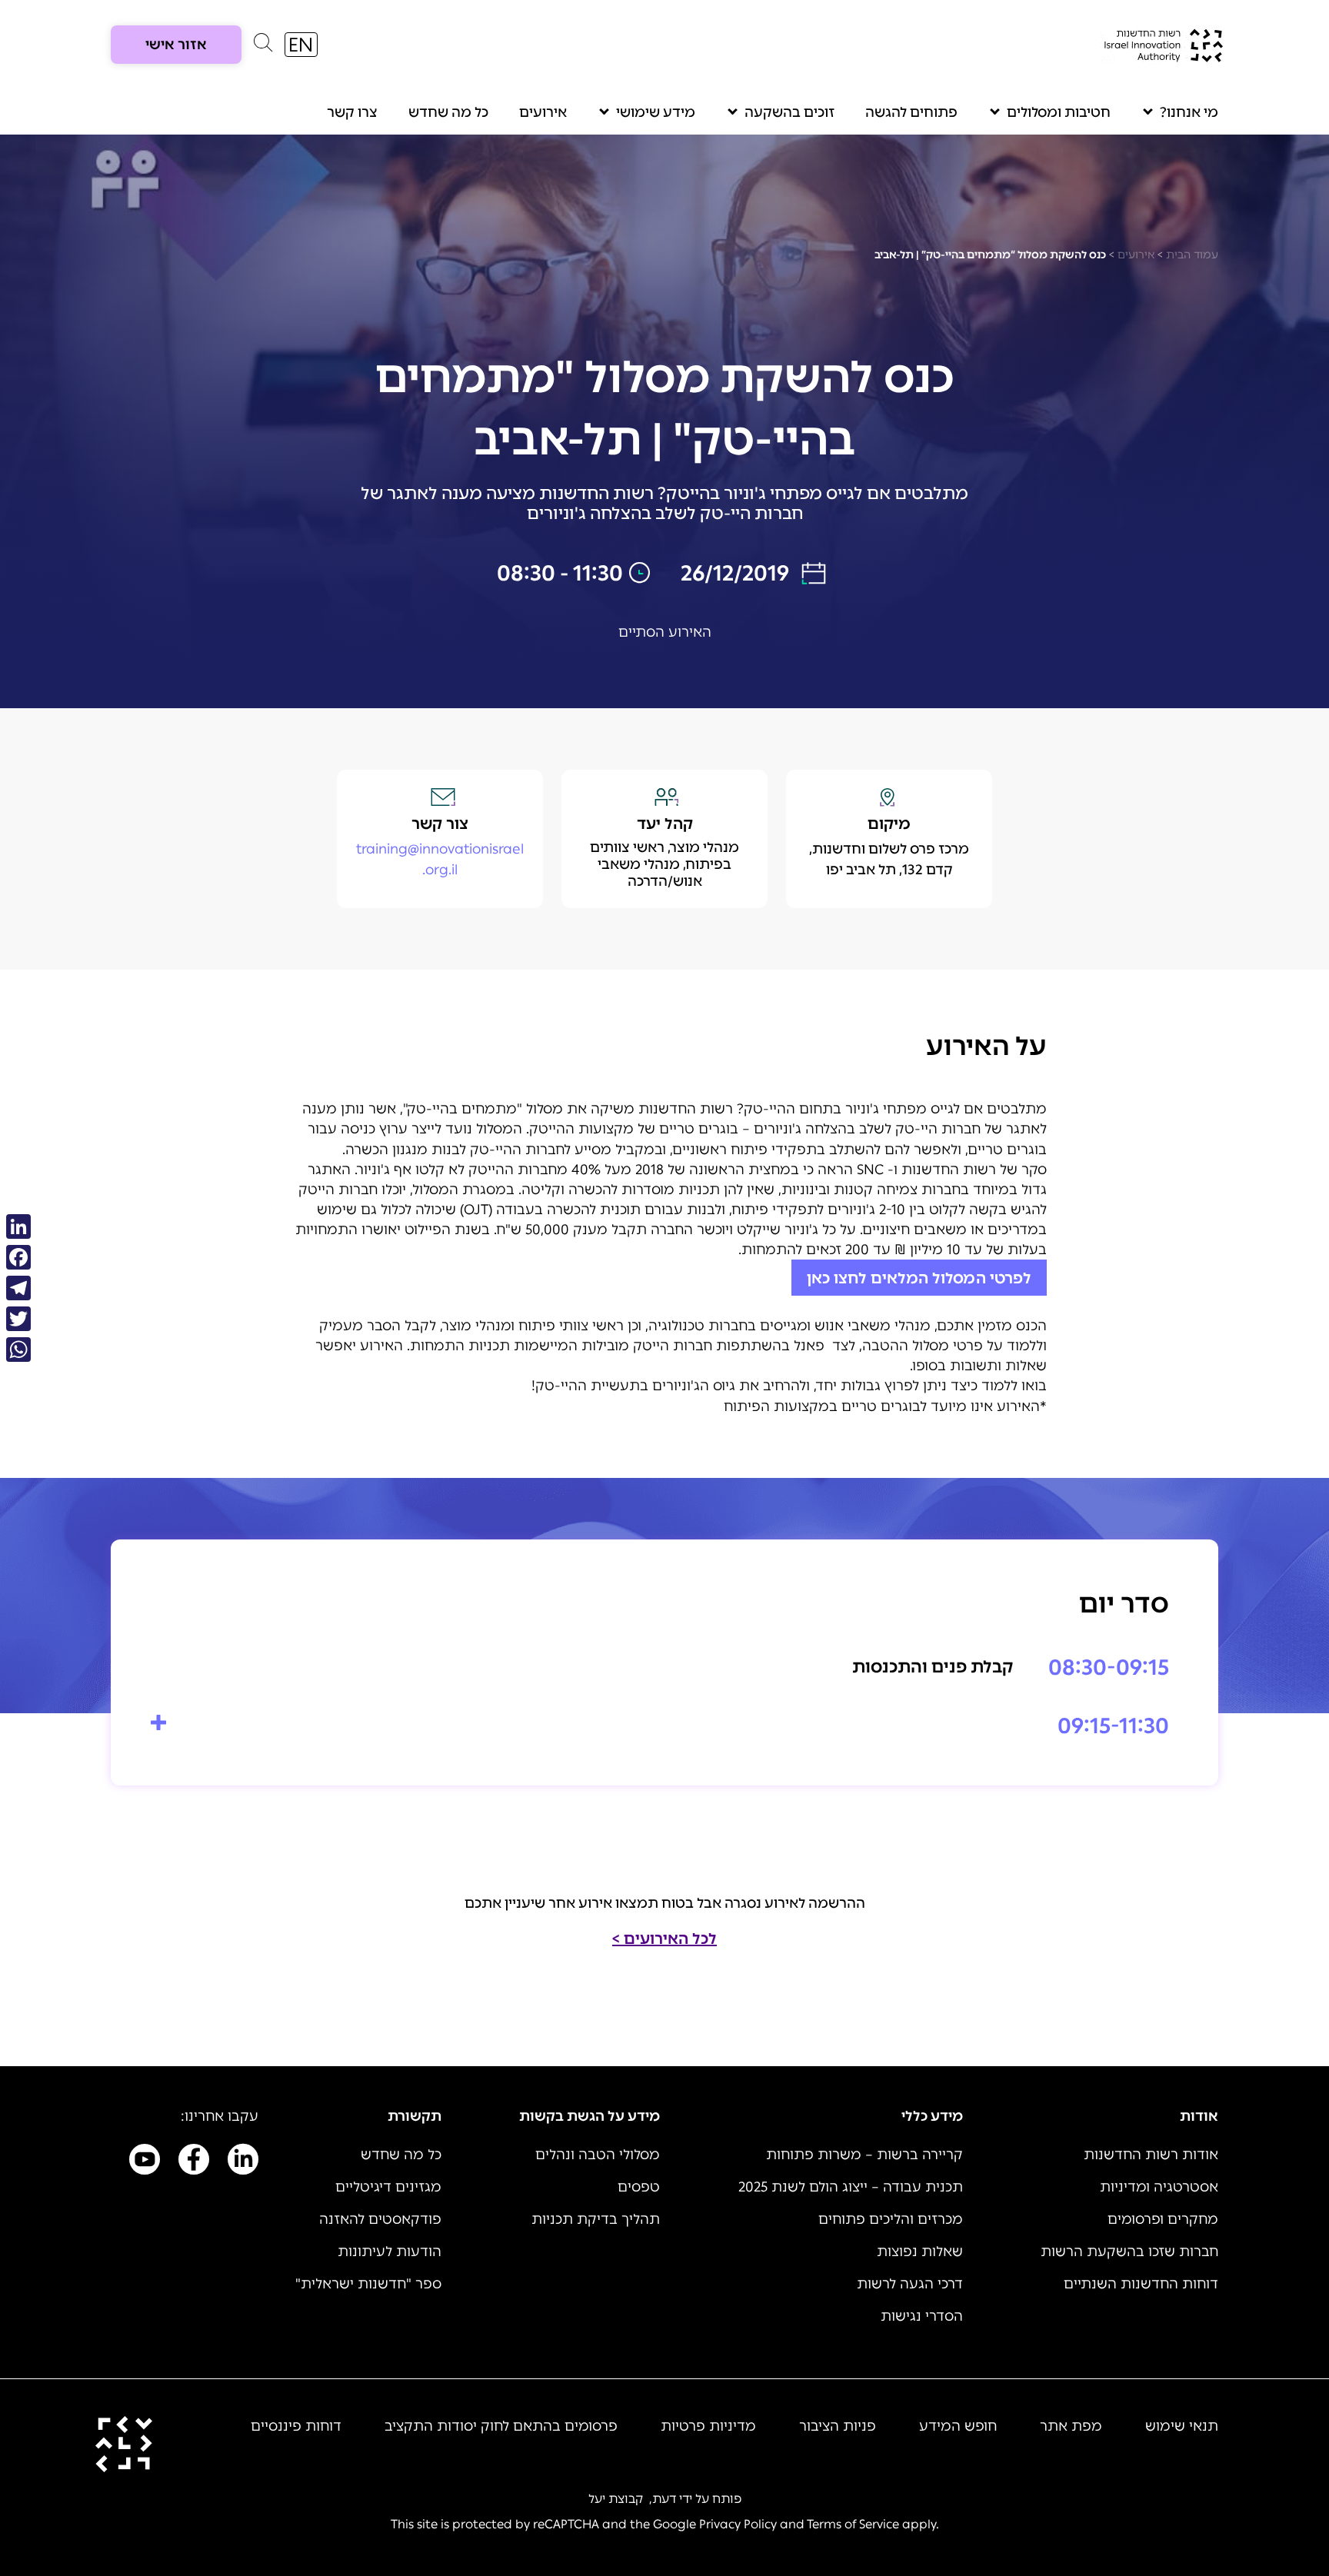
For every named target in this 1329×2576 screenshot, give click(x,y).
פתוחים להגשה (911, 112)
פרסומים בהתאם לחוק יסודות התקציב (501, 2426)
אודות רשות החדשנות (1151, 2155)
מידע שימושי (656, 112)
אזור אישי (176, 45)
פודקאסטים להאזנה (380, 2219)
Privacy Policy (738, 2524)
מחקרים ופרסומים (1163, 2219)
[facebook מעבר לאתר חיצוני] (194, 2162)
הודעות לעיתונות (390, 2252)
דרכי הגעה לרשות (910, 2284)
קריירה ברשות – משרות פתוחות (864, 2155)
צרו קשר (352, 112)
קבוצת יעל (616, 2499)
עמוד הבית (1192, 255)
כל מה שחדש (448, 112)
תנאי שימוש (1182, 2426)
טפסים (639, 2187)
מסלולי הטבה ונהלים (598, 2155)
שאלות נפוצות (920, 2252)
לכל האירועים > (664, 1939)
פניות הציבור (838, 2426)
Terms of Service (853, 2524)
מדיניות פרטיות (708, 2426)
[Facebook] (18, 1257)
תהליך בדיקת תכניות (596, 2219)
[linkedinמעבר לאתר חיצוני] (243, 2162)
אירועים (543, 112)
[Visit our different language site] (301, 45)
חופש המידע (958, 2426)
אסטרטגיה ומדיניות (1159, 2187)
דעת (664, 2499)
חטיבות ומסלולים (1059, 112)
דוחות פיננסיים (296, 2426)
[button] (263, 46)
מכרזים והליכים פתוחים (891, 2219)
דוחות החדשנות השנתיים (1141, 2284)
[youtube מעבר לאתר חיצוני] (145, 2162)
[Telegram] (18, 1288)
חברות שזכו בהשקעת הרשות (1129, 2252)
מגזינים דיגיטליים (388, 2187)
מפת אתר (1071, 2426)
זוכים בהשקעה (789, 112)
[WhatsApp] (18, 1350)
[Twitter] (18, 1319)
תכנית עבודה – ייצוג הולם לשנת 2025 (851, 2187)
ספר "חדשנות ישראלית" (368, 2284)
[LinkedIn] (18, 1226)
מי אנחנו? (1189, 112)
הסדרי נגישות (922, 2316)
